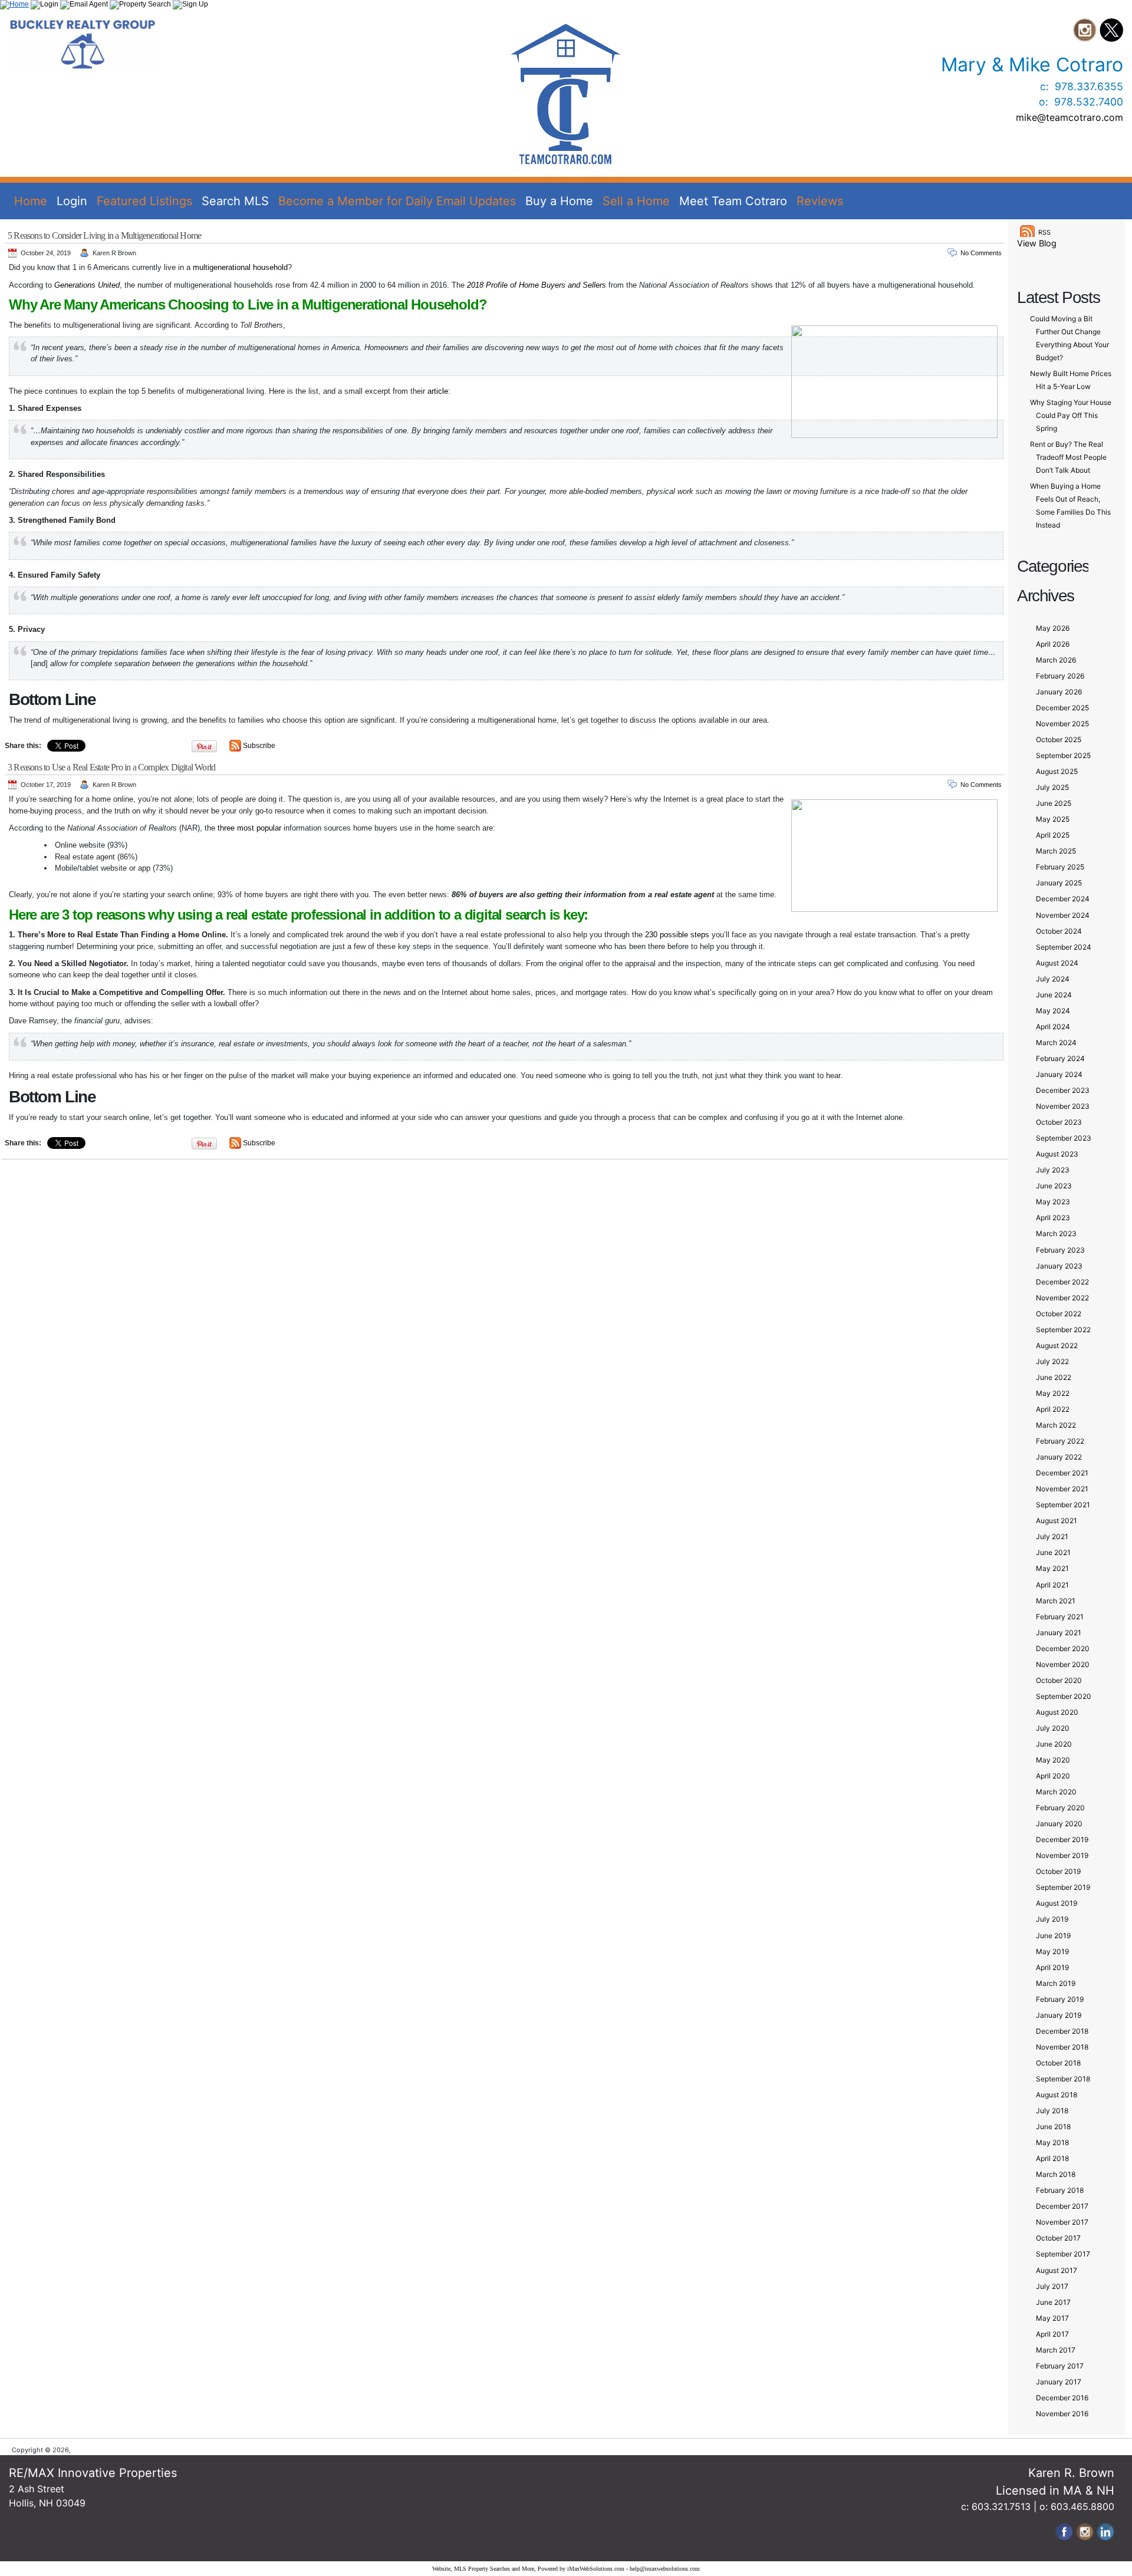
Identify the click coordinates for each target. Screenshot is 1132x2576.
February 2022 (1060, 1441)
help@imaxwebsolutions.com (665, 2569)
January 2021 (1059, 1633)
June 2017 (1053, 2302)
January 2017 (1059, 2382)
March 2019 (1056, 1983)
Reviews (820, 201)
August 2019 (1057, 1903)
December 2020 (1063, 1648)
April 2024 (1053, 1027)
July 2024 (1053, 979)
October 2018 (1058, 2063)
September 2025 (1063, 755)
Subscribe (259, 746)
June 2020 (1054, 1744)
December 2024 (1063, 899)
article (438, 391)
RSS (1044, 232)
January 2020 (1059, 1824)
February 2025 (1060, 867)
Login (72, 201)
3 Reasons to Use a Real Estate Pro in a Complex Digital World (111, 767)
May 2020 (1053, 1760)
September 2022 (1063, 1330)
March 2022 (1056, 1425)
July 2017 (1052, 2286)
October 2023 (1059, 1122)
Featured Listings (144, 201)
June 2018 (1053, 2127)
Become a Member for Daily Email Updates (397, 201)
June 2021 (1053, 1552)
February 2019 (1060, 1999)
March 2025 (1056, 851)
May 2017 (1052, 2318)
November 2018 (1062, 2047)
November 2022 (1062, 1298)
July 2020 (1053, 1728)
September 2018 (1063, 2079)
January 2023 (1059, 1266)
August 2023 (1057, 1154)
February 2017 (1060, 2366)
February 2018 (1060, 2190)
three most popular (249, 828)
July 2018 (1052, 2111)
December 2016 (1062, 2398)
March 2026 (1056, 660)
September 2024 (1064, 947)
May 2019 (1052, 1951)
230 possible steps (677, 935)
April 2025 (1053, 835)
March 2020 (1056, 1792)
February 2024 (1060, 1058)
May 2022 (1053, 1393)
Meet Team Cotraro (733, 201)
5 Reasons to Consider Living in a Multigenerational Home (104, 235)
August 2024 (1057, 963)
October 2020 (1059, 1680)
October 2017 (1058, 2238)
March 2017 (1056, 2350)
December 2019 (1062, 1839)
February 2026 (1060, 676)
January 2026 (1059, 692)
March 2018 (1056, 2174)
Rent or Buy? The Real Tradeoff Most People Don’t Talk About (1068, 457)
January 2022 (1059, 1457)
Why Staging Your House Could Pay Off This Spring (1071, 415)
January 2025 (1059, 883)
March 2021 (1056, 1601)
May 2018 (1052, 2142)
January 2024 (1059, 1074)
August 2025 (1057, 771)
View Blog (1037, 243)
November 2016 (1062, 2414)
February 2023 (1060, 1250)
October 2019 (1058, 1871)
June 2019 (1053, 1936)
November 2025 (1062, 724)
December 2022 (1062, 1282)
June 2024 (1054, 995)
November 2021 (1062, 1489)
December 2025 (1062, 708)
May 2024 (1053, 1011)
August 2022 (1057, 1345)
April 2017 (1052, 2334)
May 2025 (1053, 819)
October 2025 (1059, 739)
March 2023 (1056, 1233)
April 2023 (1053, 1218)
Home (31, 201)
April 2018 (1052, 2158)
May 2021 (1052, 1568)
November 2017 (1062, 2222)
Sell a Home (636, 201)
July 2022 (1052, 1361)
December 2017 (1062, 2206)
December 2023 (1063, 1090)
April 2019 (1052, 1967)
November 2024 (1063, 915)
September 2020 (1064, 1696)
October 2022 (1059, 1314)
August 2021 (1057, 1521)
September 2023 (1064, 1138)
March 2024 (1056, 1042)
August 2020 (1057, 1712)
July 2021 (1052, 1536)
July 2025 (1052, 787)
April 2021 (1052, 1585)
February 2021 (1060, 1617)
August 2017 (1057, 2270)
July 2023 (1053, 1170)
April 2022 (1053, 1409)
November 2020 (1063, 1664)
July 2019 (1052, 1919)
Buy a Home (559, 201)
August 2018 (1057, 2095)
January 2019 (1059, 2015)
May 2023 (1053, 1202)
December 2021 (1062, 1473)
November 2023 (1063, 1106)
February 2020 (1060, 1808)
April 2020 (1053, 1776)
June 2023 (1054, 1186)
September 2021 (1063, 1505)
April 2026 (1053, 644)
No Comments (981, 253)
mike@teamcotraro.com (1070, 117)
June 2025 (1054, 803)
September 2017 (1063, 2254)
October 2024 (1059, 931)
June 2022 (1054, 1377)
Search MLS (235, 201)
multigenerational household (240, 267)
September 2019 (1063, 1887)
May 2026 (1053, 628)
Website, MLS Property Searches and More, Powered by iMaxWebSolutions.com (528, 2569)
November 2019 (1062, 1855)
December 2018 (1062, 2031)
